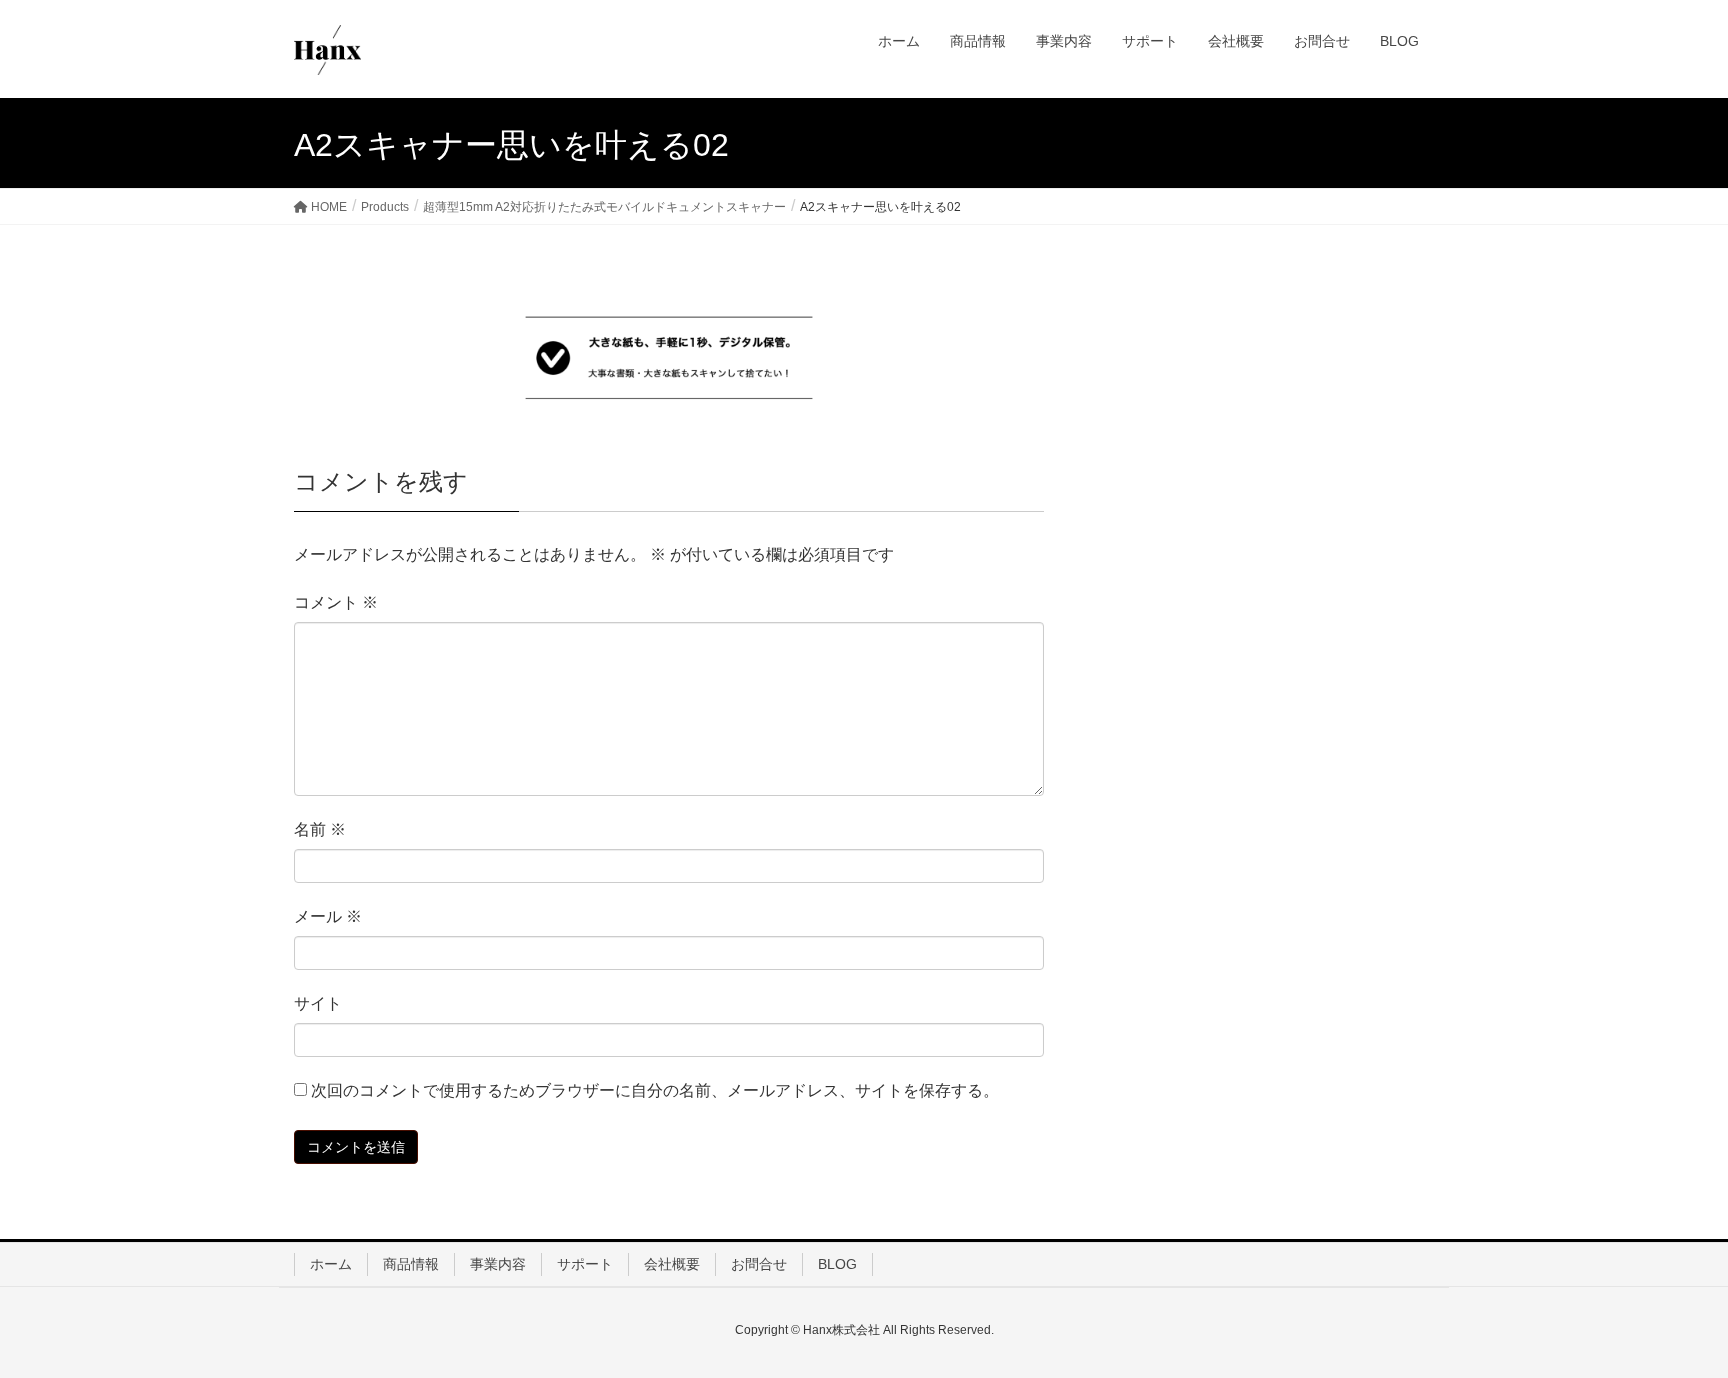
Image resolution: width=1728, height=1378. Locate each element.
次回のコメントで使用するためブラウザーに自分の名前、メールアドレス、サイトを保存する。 (655, 1090)
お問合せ (759, 1264)
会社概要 (672, 1264)
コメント (336, 602)
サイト (318, 1003)
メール (328, 916)
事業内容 (498, 1264)
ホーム (331, 1264)
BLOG (837, 1264)
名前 (320, 829)
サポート (585, 1264)
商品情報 (411, 1264)
